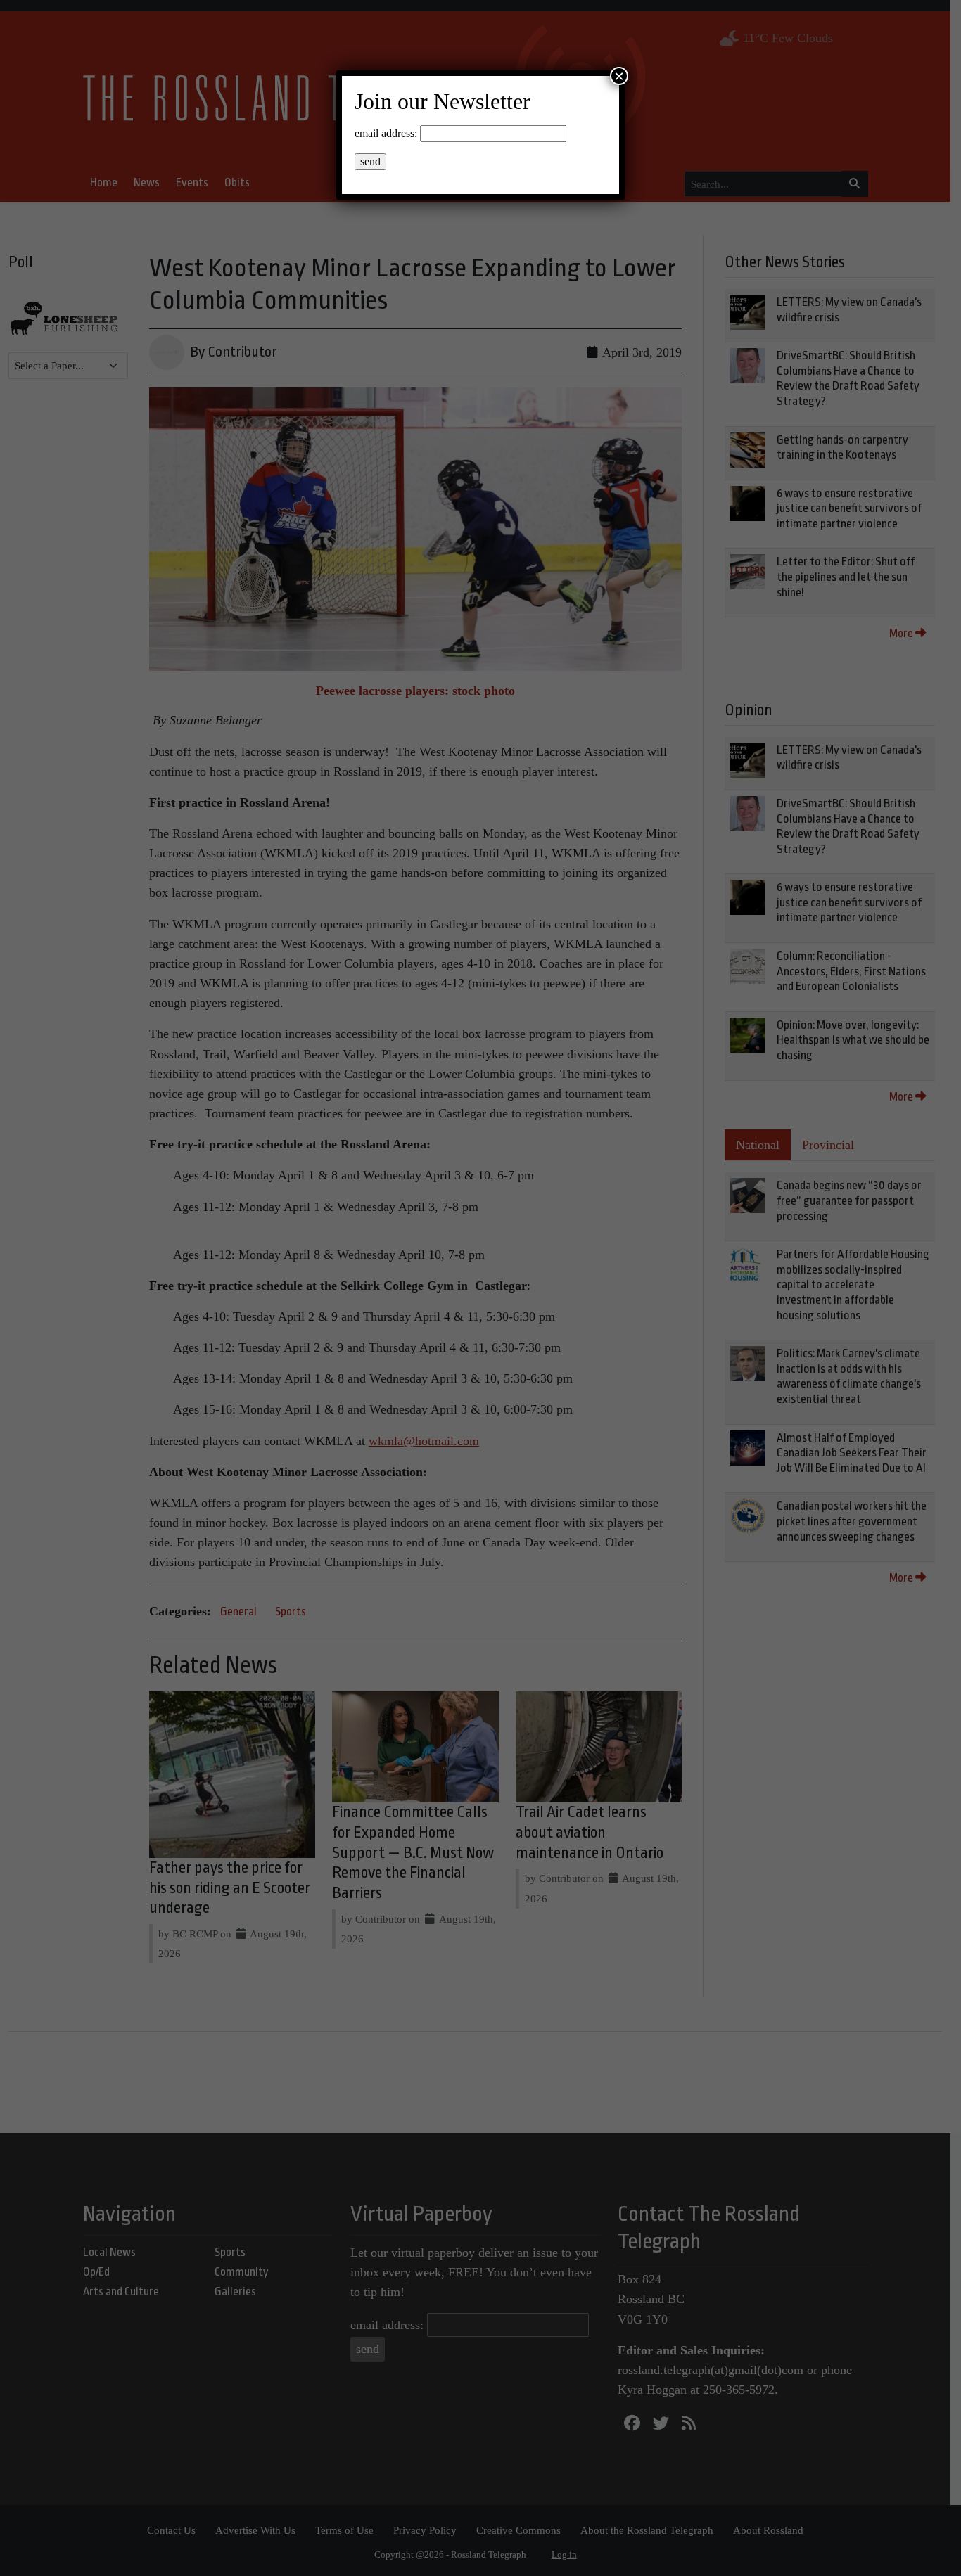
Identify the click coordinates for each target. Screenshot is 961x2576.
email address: (386, 133)
